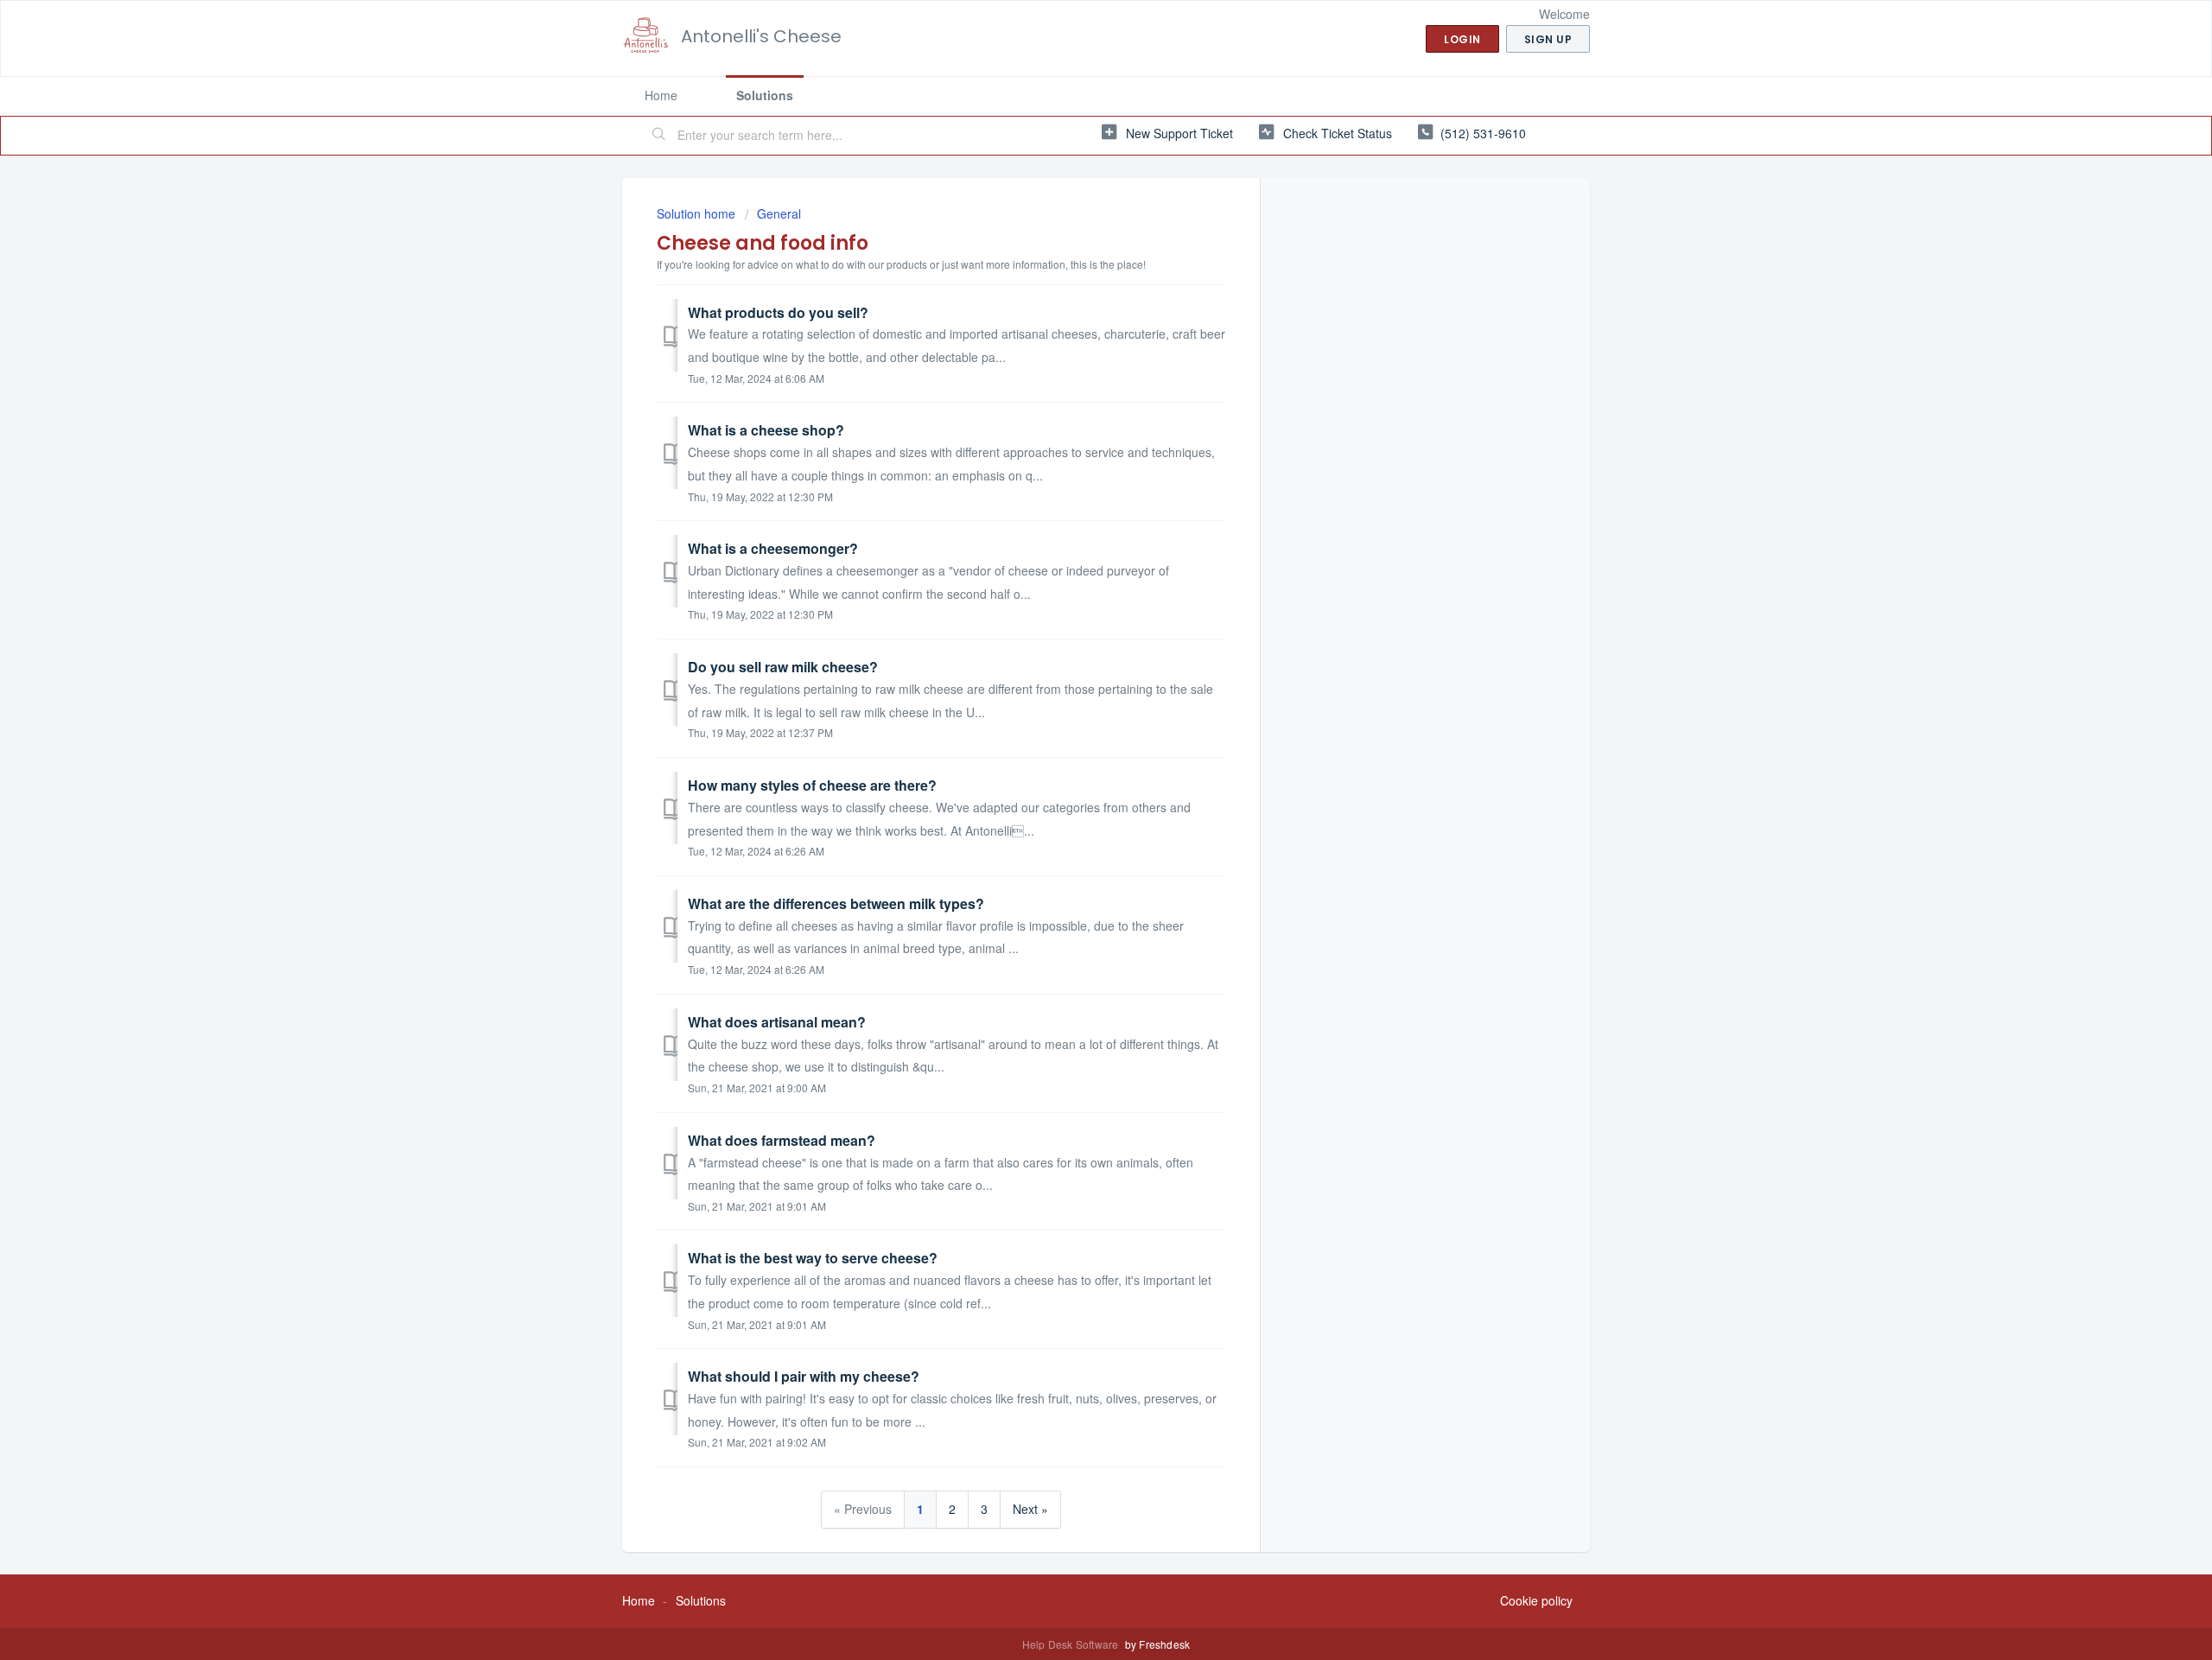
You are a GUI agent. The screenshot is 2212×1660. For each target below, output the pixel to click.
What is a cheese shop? (766, 430)
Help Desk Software (1072, 1644)
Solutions (765, 95)
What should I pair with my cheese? (804, 1376)
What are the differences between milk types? (836, 903)
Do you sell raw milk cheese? (783, 667)
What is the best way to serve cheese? (813, 1258)
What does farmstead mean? (782, 1140)
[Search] (659, 136)
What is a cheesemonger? (773, 548)
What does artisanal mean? (777, 1022)
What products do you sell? (778, 312)
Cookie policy (1536, 1600)
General (779, 213)
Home (661, 95)
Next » (1030, 1509)
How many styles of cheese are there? (812, 785)
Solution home (698, 213)
